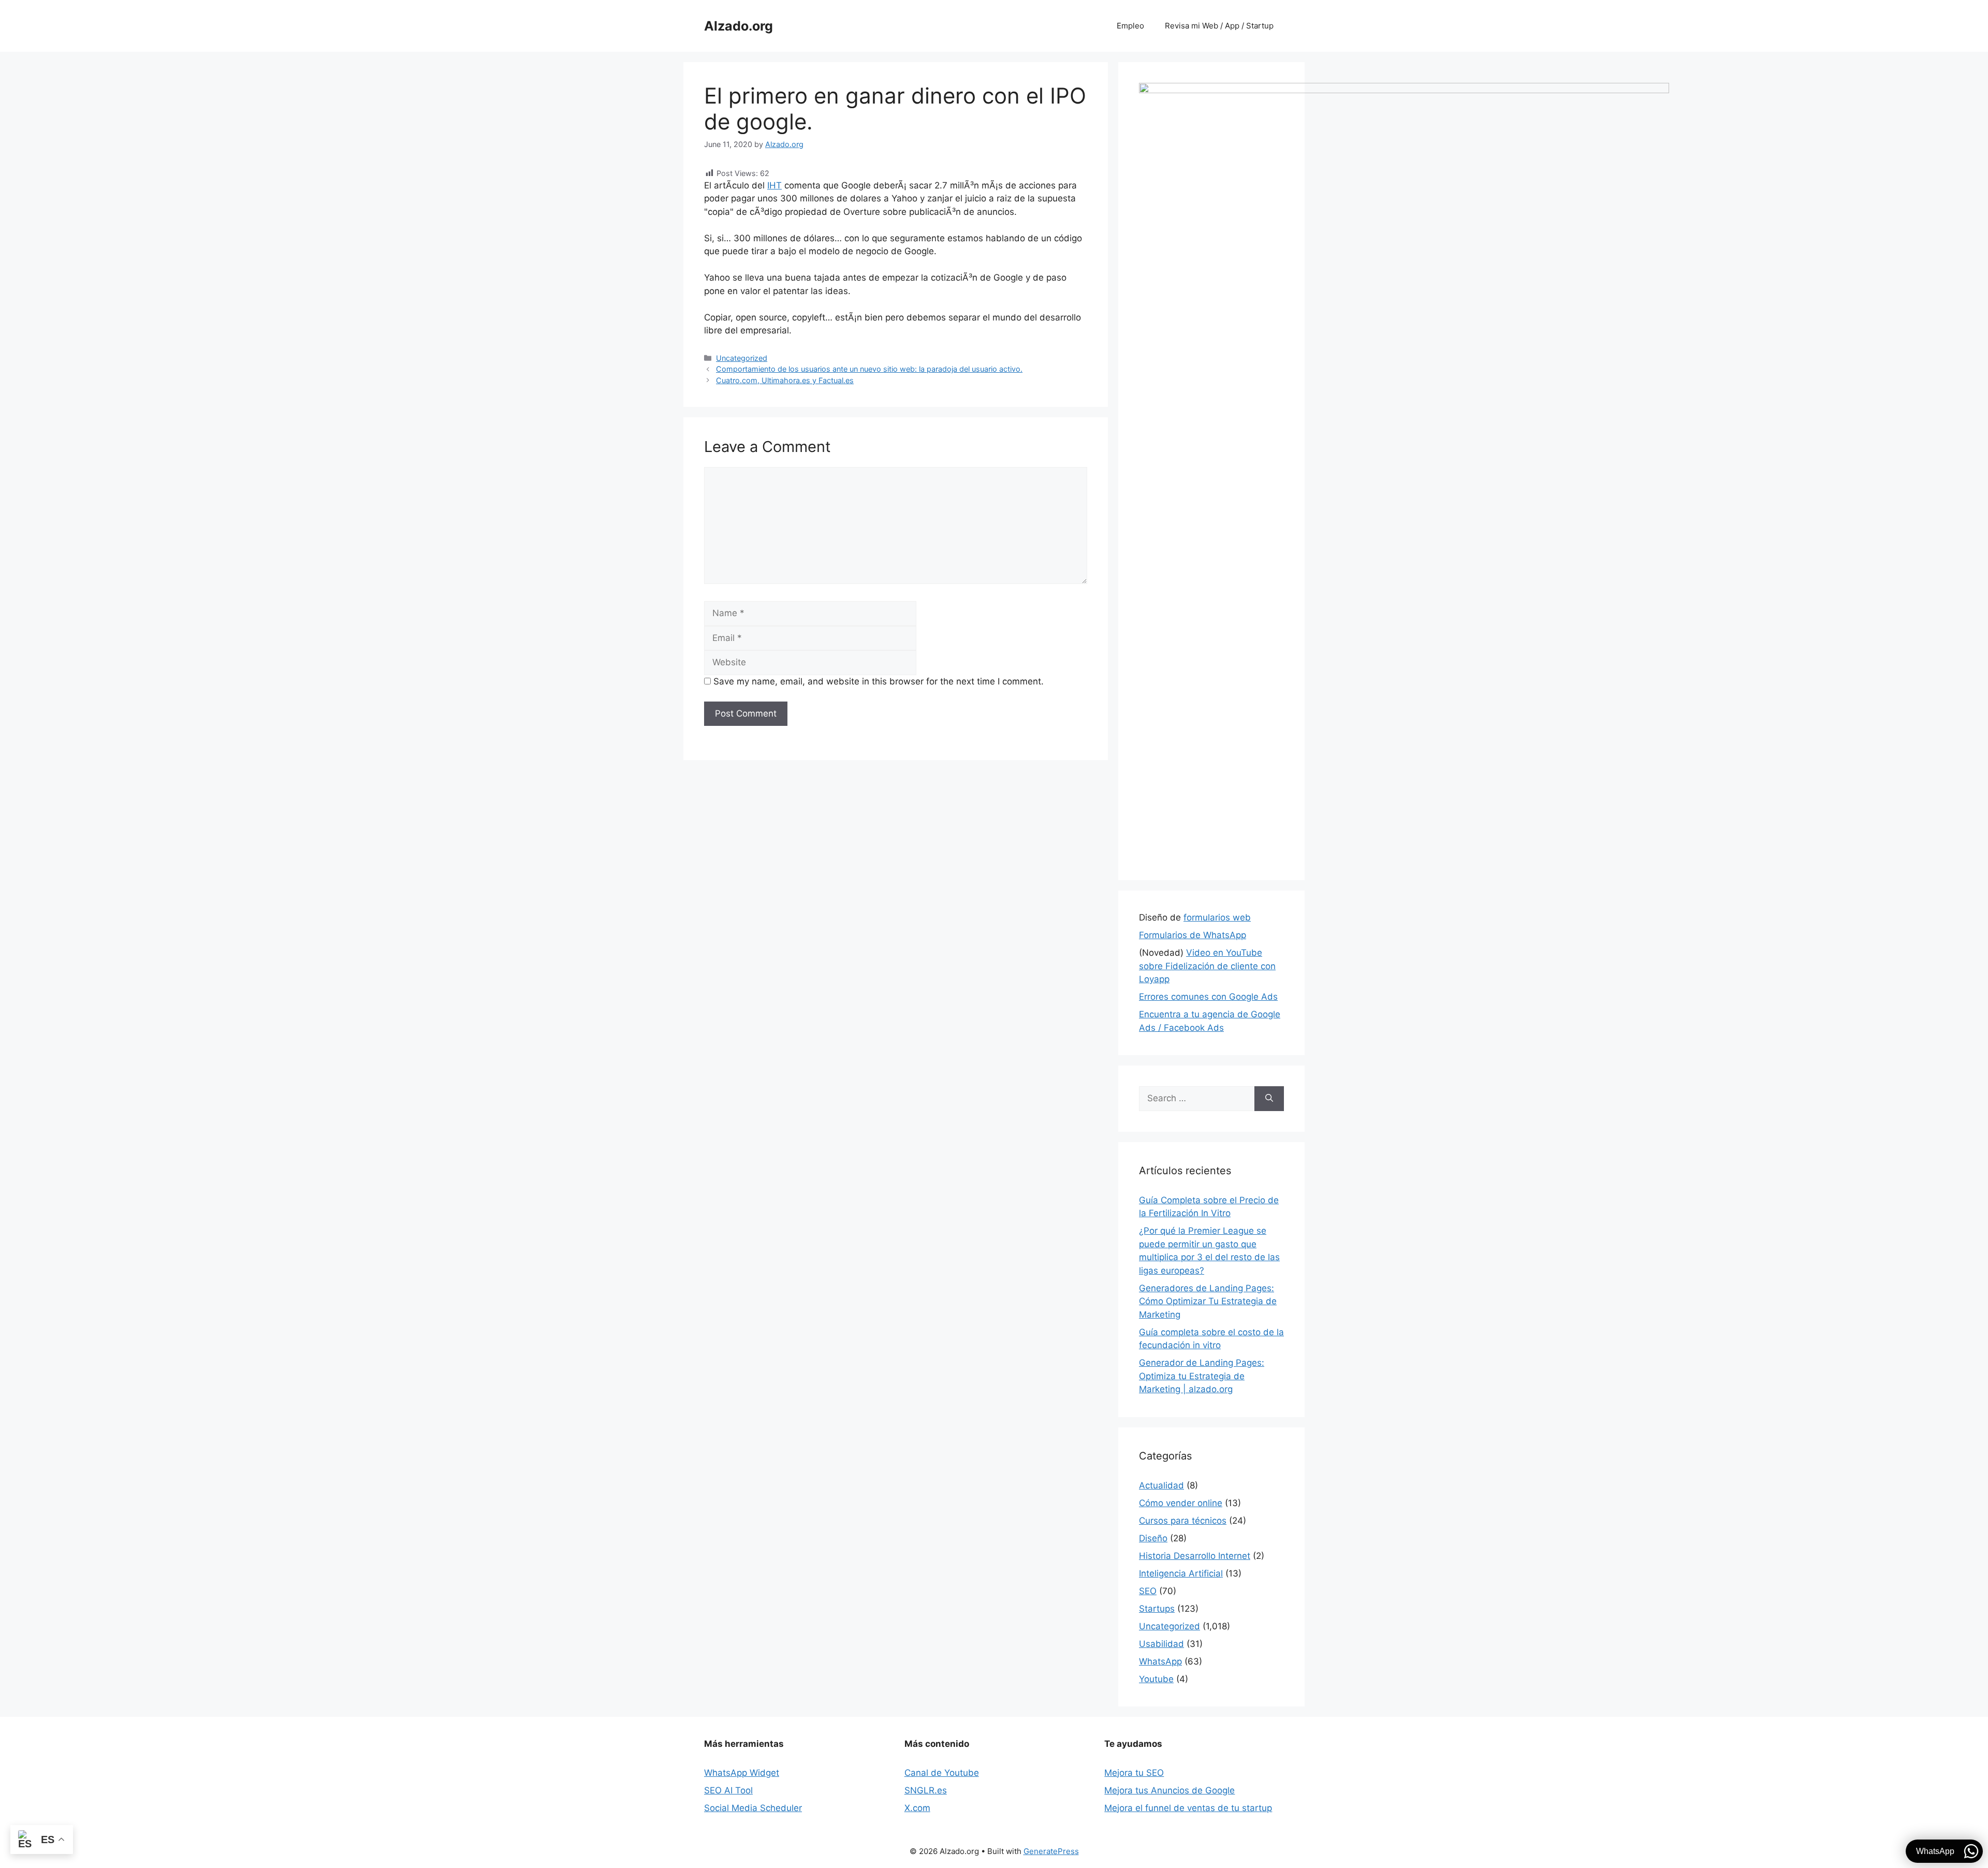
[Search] (1269, 1099)
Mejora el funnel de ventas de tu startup (1188, 1808)
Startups (1157, 1609)
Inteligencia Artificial (1181, 1573)
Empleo (1130, 26)
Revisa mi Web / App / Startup (1219, 26)
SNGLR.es (926, 1790)
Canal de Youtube (942, 1773)
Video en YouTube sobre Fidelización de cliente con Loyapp (1207, 966)
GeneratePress (1051, 1851)
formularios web (1217, 917)
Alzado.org (739, 26)
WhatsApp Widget (742, 1773)
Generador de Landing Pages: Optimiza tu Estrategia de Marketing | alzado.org (1202, 1376)
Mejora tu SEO (1134, 1773)
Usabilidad (1161, 1644)
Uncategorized (742, 358)
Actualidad (1161, 1485)
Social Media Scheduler (753, 1808)
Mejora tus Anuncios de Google (1170, 1790)
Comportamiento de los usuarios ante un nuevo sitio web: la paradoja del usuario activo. (869, 369)
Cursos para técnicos (1183, 1521)
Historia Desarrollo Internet (1195, 1556)
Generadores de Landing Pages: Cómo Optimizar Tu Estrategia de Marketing (1208, 1301)
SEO (1148, 1591)
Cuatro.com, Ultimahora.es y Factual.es (785, 380)
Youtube (1156, 1679)
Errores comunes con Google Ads (1208, 997)
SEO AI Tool (728, 1790)
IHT (774, 185)
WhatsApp (1160, 1661)
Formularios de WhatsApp (1193, 935)
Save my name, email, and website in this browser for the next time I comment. (879, 681)
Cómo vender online (1181, 1503)
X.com (917, 1808)
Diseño (1153, 1538)
